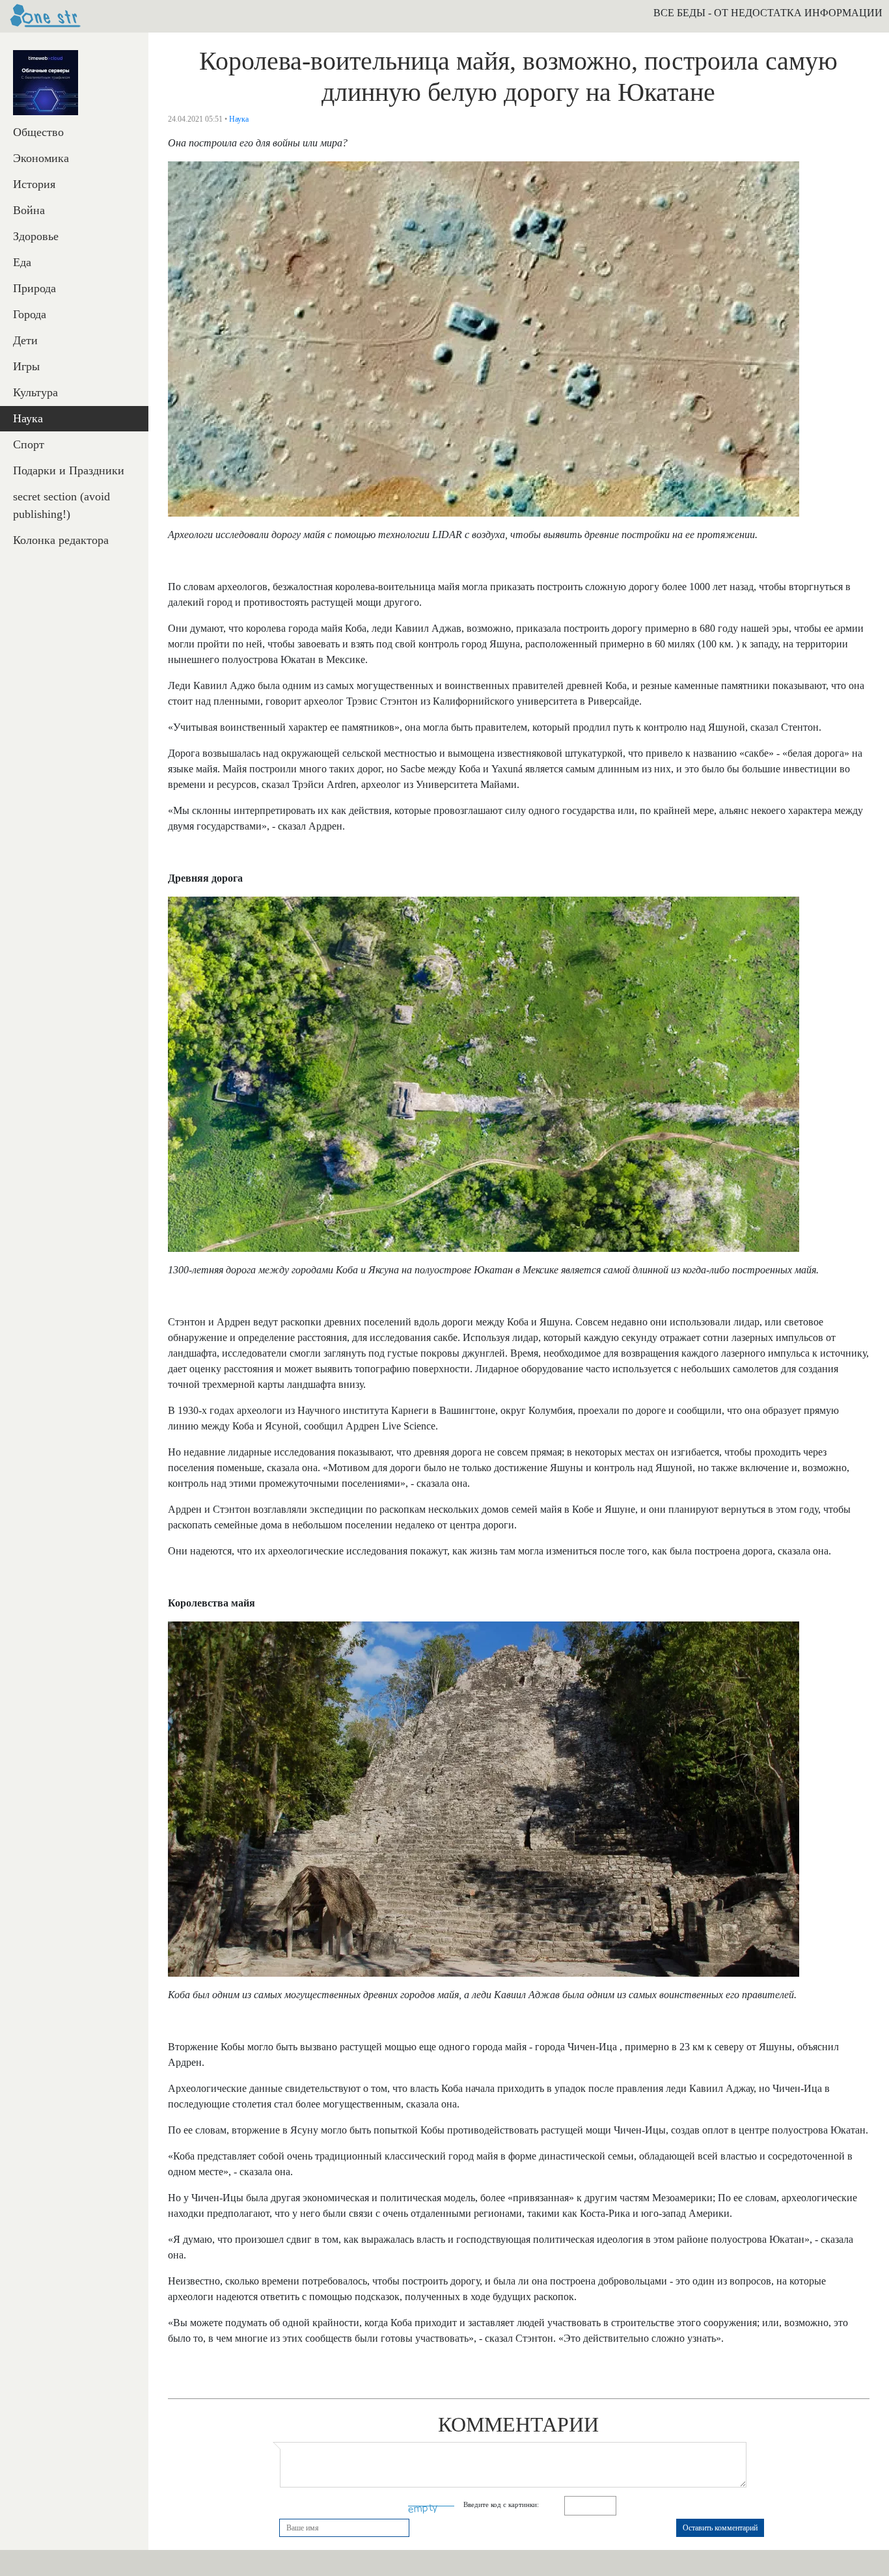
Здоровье (36, 236)
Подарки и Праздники (69, 470)
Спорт (29, 444)
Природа (34, 288)
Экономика (41, 158)
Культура (35, 392)
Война (29, 210)
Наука (28, 418)
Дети (25, 340)
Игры (26, 366)
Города (30, 314)
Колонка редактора (61, 540)
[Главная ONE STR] (46, 16)
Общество (38, 132)
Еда (22, 262)
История (34, 184)
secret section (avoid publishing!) (62, 505)
